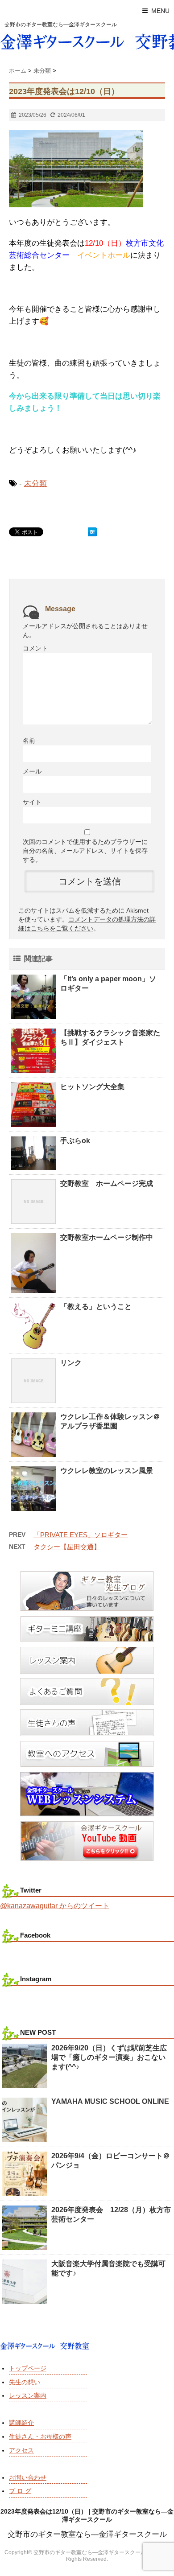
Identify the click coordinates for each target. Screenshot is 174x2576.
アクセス (21, 2450)
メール (32, 771)
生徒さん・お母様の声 (40, 2436)
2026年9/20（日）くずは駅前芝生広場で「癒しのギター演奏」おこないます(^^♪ (109, 2057)
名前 (29, 741)
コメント (35, 648)
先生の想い (25, 2382)
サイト (32, 802)
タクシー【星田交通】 (67, 1547)
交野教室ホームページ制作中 (107, 1237)
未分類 (35, 484)
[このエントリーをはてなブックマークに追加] (92, 532)
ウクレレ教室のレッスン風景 (107, 1471)
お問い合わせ (28, 2477)
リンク (71, 1363)
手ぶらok (75, 1141)
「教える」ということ (96, 1307)
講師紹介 (21, 2423)
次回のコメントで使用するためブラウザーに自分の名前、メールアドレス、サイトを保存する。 (85, 851)
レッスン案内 (28, 2395)
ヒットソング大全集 (92, 1087)
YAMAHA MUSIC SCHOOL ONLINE (110, 2101)
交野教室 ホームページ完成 (107, 1183)
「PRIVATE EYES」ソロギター (81, 1535)
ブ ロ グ (20, 2491)
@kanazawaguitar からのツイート (55, 1906)
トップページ (28, 2368)
